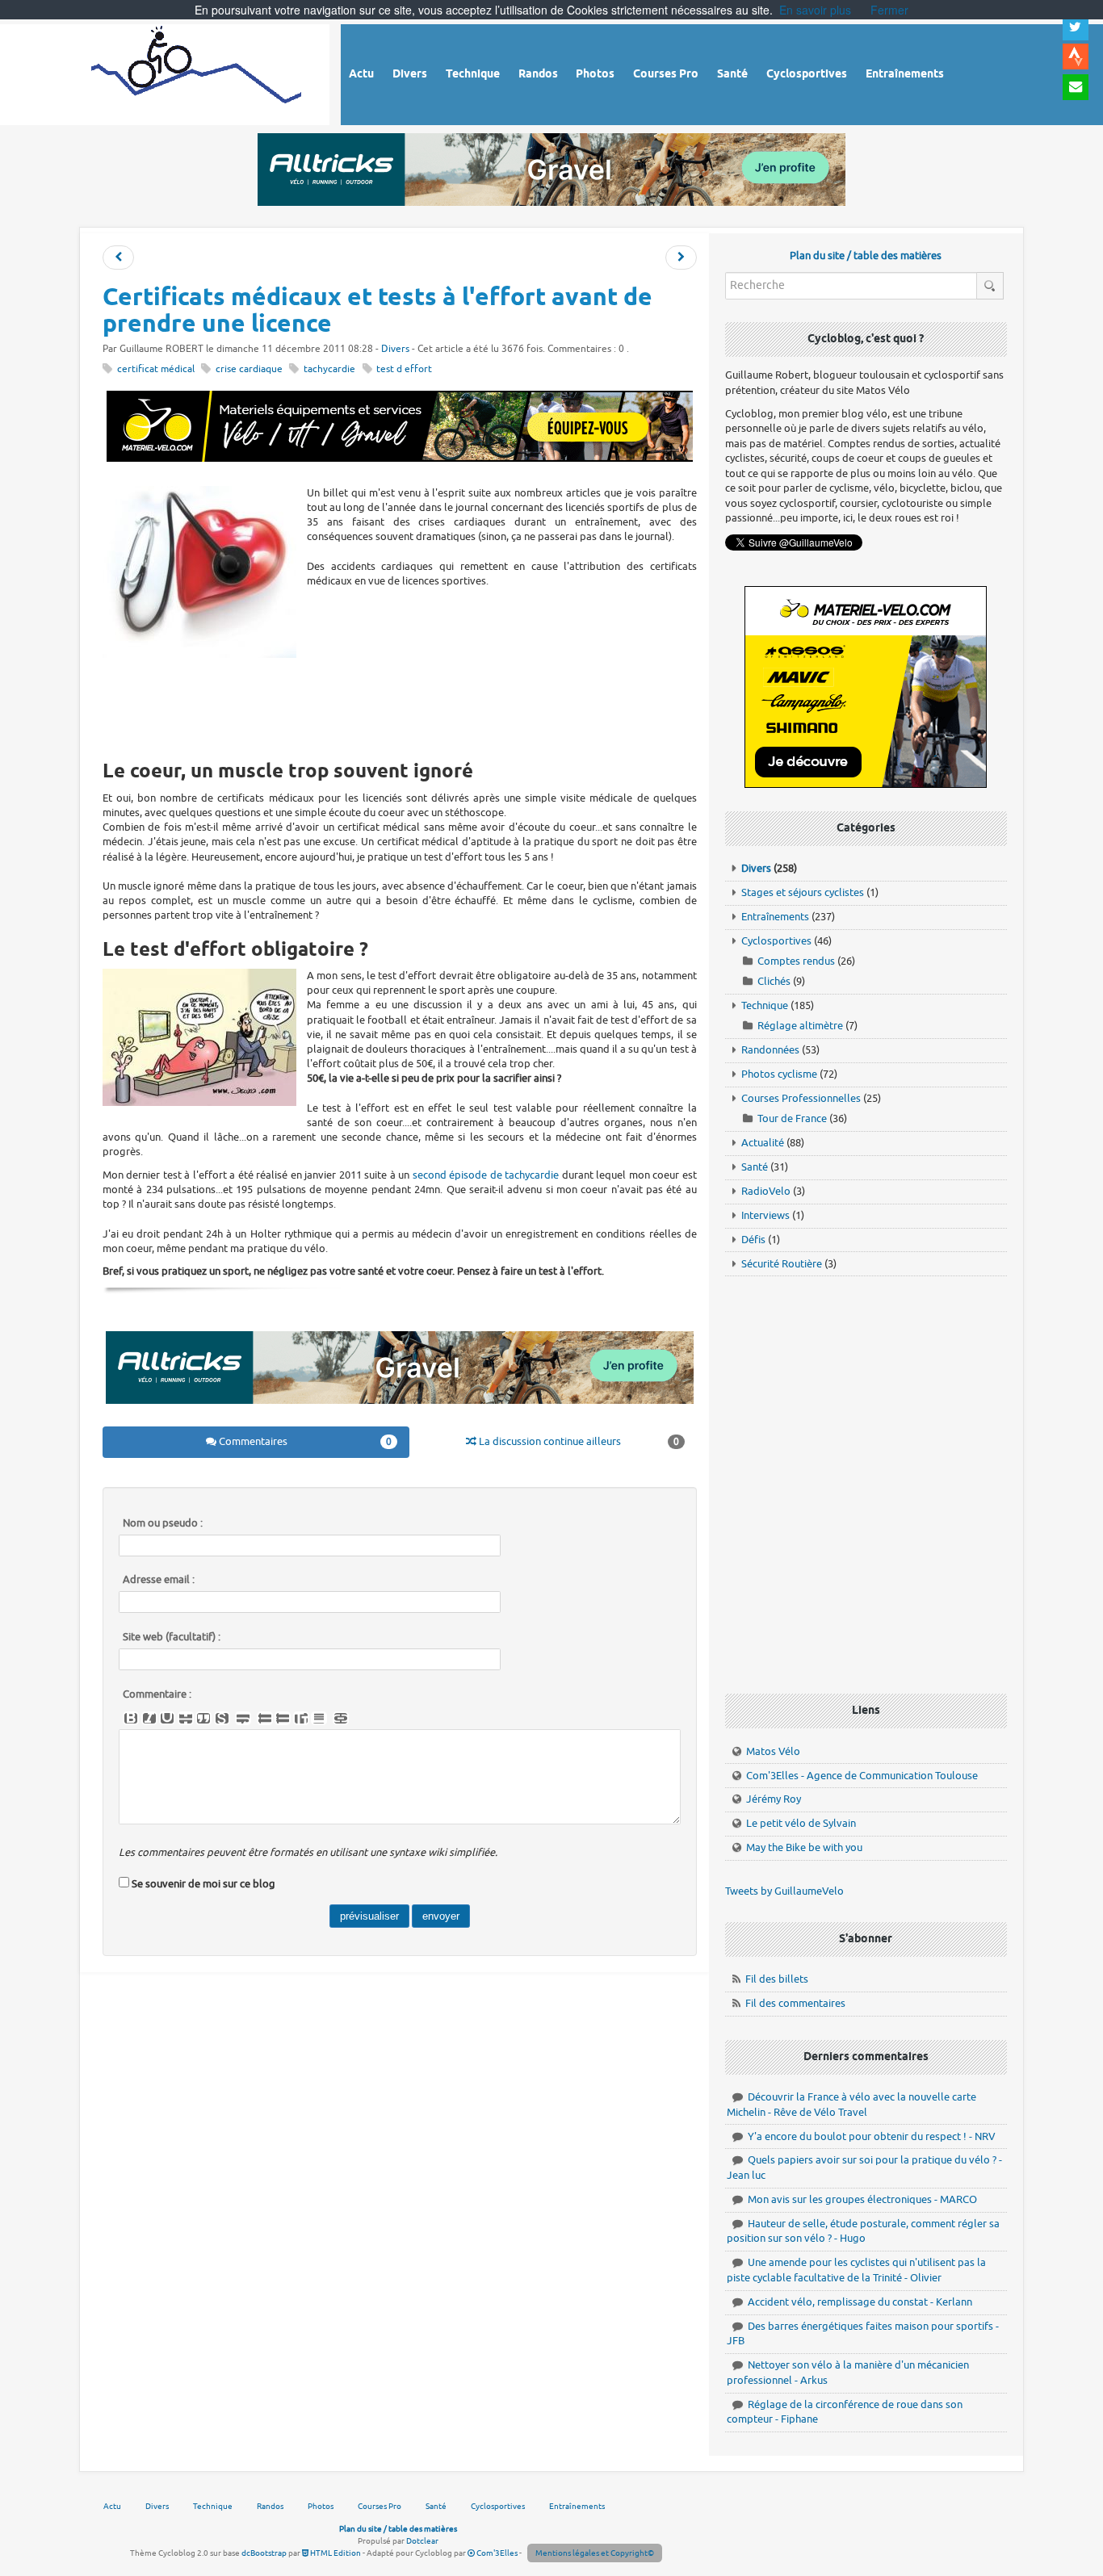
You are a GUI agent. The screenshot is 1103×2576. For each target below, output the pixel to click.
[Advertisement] (400, 705)
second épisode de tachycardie (486, 1175)
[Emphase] (149, 1719)
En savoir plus (815, 10)
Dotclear (422, 2541)
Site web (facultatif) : (172, 1637)
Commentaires (304, 1441)
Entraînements (775, 917)
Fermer (889, 10)
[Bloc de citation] (319, 1719)
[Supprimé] (186, 1719)
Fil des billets (777, 1979)
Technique (765, 1005)
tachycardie (329, 369)
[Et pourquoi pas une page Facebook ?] (681, 258)
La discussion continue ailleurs (578, 1441)
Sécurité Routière (782, 1264)
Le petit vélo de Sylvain (801, 1823)
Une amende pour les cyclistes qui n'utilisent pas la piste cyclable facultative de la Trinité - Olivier (856, 2270)
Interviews (765, 1215)
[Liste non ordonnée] (265, 1719)
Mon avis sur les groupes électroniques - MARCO (862, 2199)
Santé (755, 1167)
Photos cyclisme (779, 1074)
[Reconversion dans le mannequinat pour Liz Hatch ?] (118, 258)
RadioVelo (766, 1191)
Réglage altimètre (800, 1026)
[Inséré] (167, 1719)
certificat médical (156, 369)
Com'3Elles (496, 2553)
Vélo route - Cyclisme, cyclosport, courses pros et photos (197, 72)
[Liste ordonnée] (283, 1719)
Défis (753, 1240)
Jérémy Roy (774, 1799)
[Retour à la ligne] (243, 1719)
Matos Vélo (773, 1751)
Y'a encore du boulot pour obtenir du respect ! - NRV (872, 2136)
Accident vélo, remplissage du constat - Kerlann (860, 2302)
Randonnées (770, 1050)
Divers (395, 349)
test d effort (404, 369)
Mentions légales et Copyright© (595, 2553)
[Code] (222, 1719)
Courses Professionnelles (801, 1098)
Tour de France (792, 1118)
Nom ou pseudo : (163, 1523)
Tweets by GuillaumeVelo (784, 1891)
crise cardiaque (249, 369)
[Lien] (341, 1719)
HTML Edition (335, 2553)
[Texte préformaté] (301, 1719)
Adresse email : (159, 1580)
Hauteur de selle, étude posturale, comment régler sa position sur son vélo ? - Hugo (863, 2231)
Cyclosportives (776, 941)
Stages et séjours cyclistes (803, 892)
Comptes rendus (796, 961)
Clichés (774, 981)
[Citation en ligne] (203, 1719)
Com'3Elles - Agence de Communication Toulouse (862, 1776)
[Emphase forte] (131, 1719)
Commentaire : (157, 1694)
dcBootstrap (264, 2553)
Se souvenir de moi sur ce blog (203, 1884)
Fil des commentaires (795, 2003)
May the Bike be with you (804, 1847)
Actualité (763, 1143)
